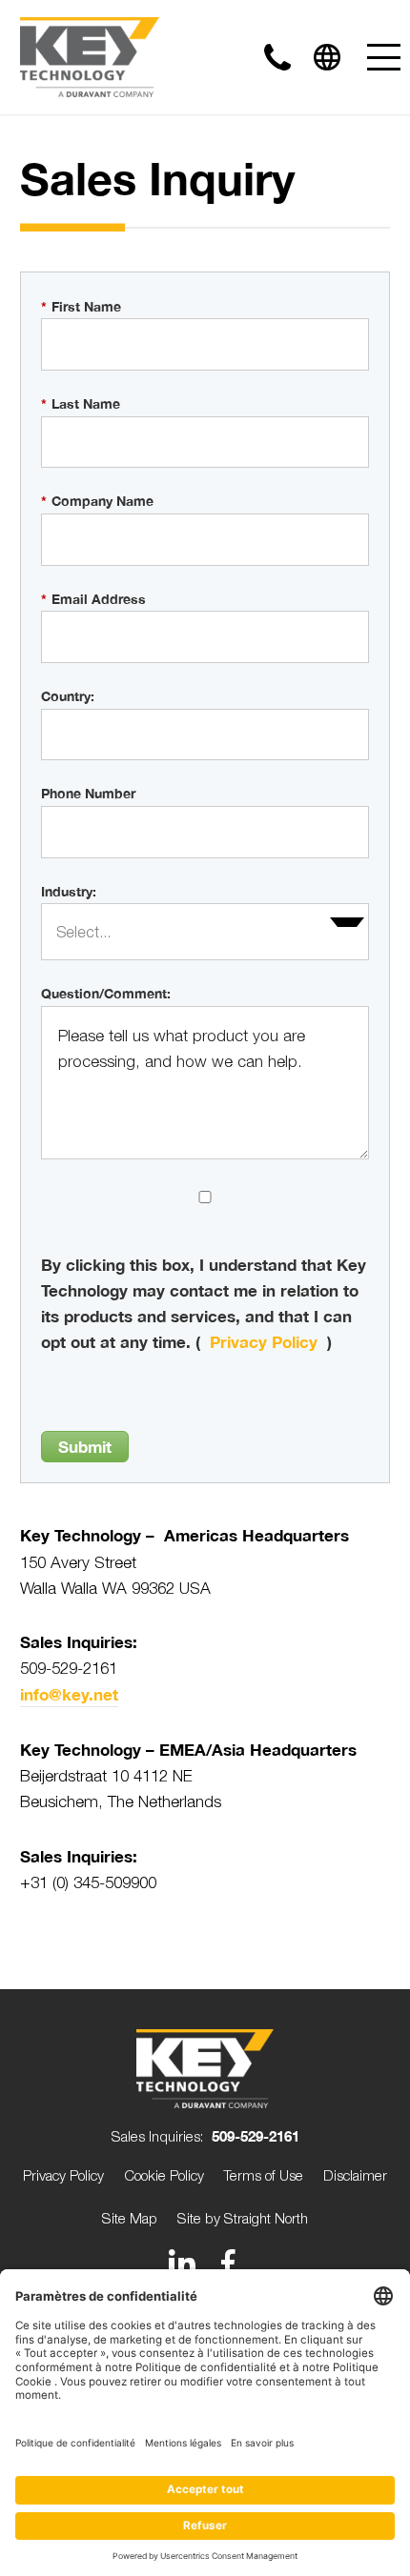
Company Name (97, 501)
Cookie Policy (164, 2175)
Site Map (130, 2218)
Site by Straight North (243, 2218)
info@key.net (69, 1694)
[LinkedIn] (182, 2263)
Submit (85, 1447)
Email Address (93, 599)
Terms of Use (263, 2175)
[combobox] (205, 932)
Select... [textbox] (83, 932)
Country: (68, 696)
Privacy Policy (264, 1342)
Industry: (69, 891)
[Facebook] (228, 2263)
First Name (81, 306)
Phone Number (88, 793)
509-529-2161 (256, 2136)
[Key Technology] (90, 57)
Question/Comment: (106, 993)
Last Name (81, 403)
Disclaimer (355, 2175)
